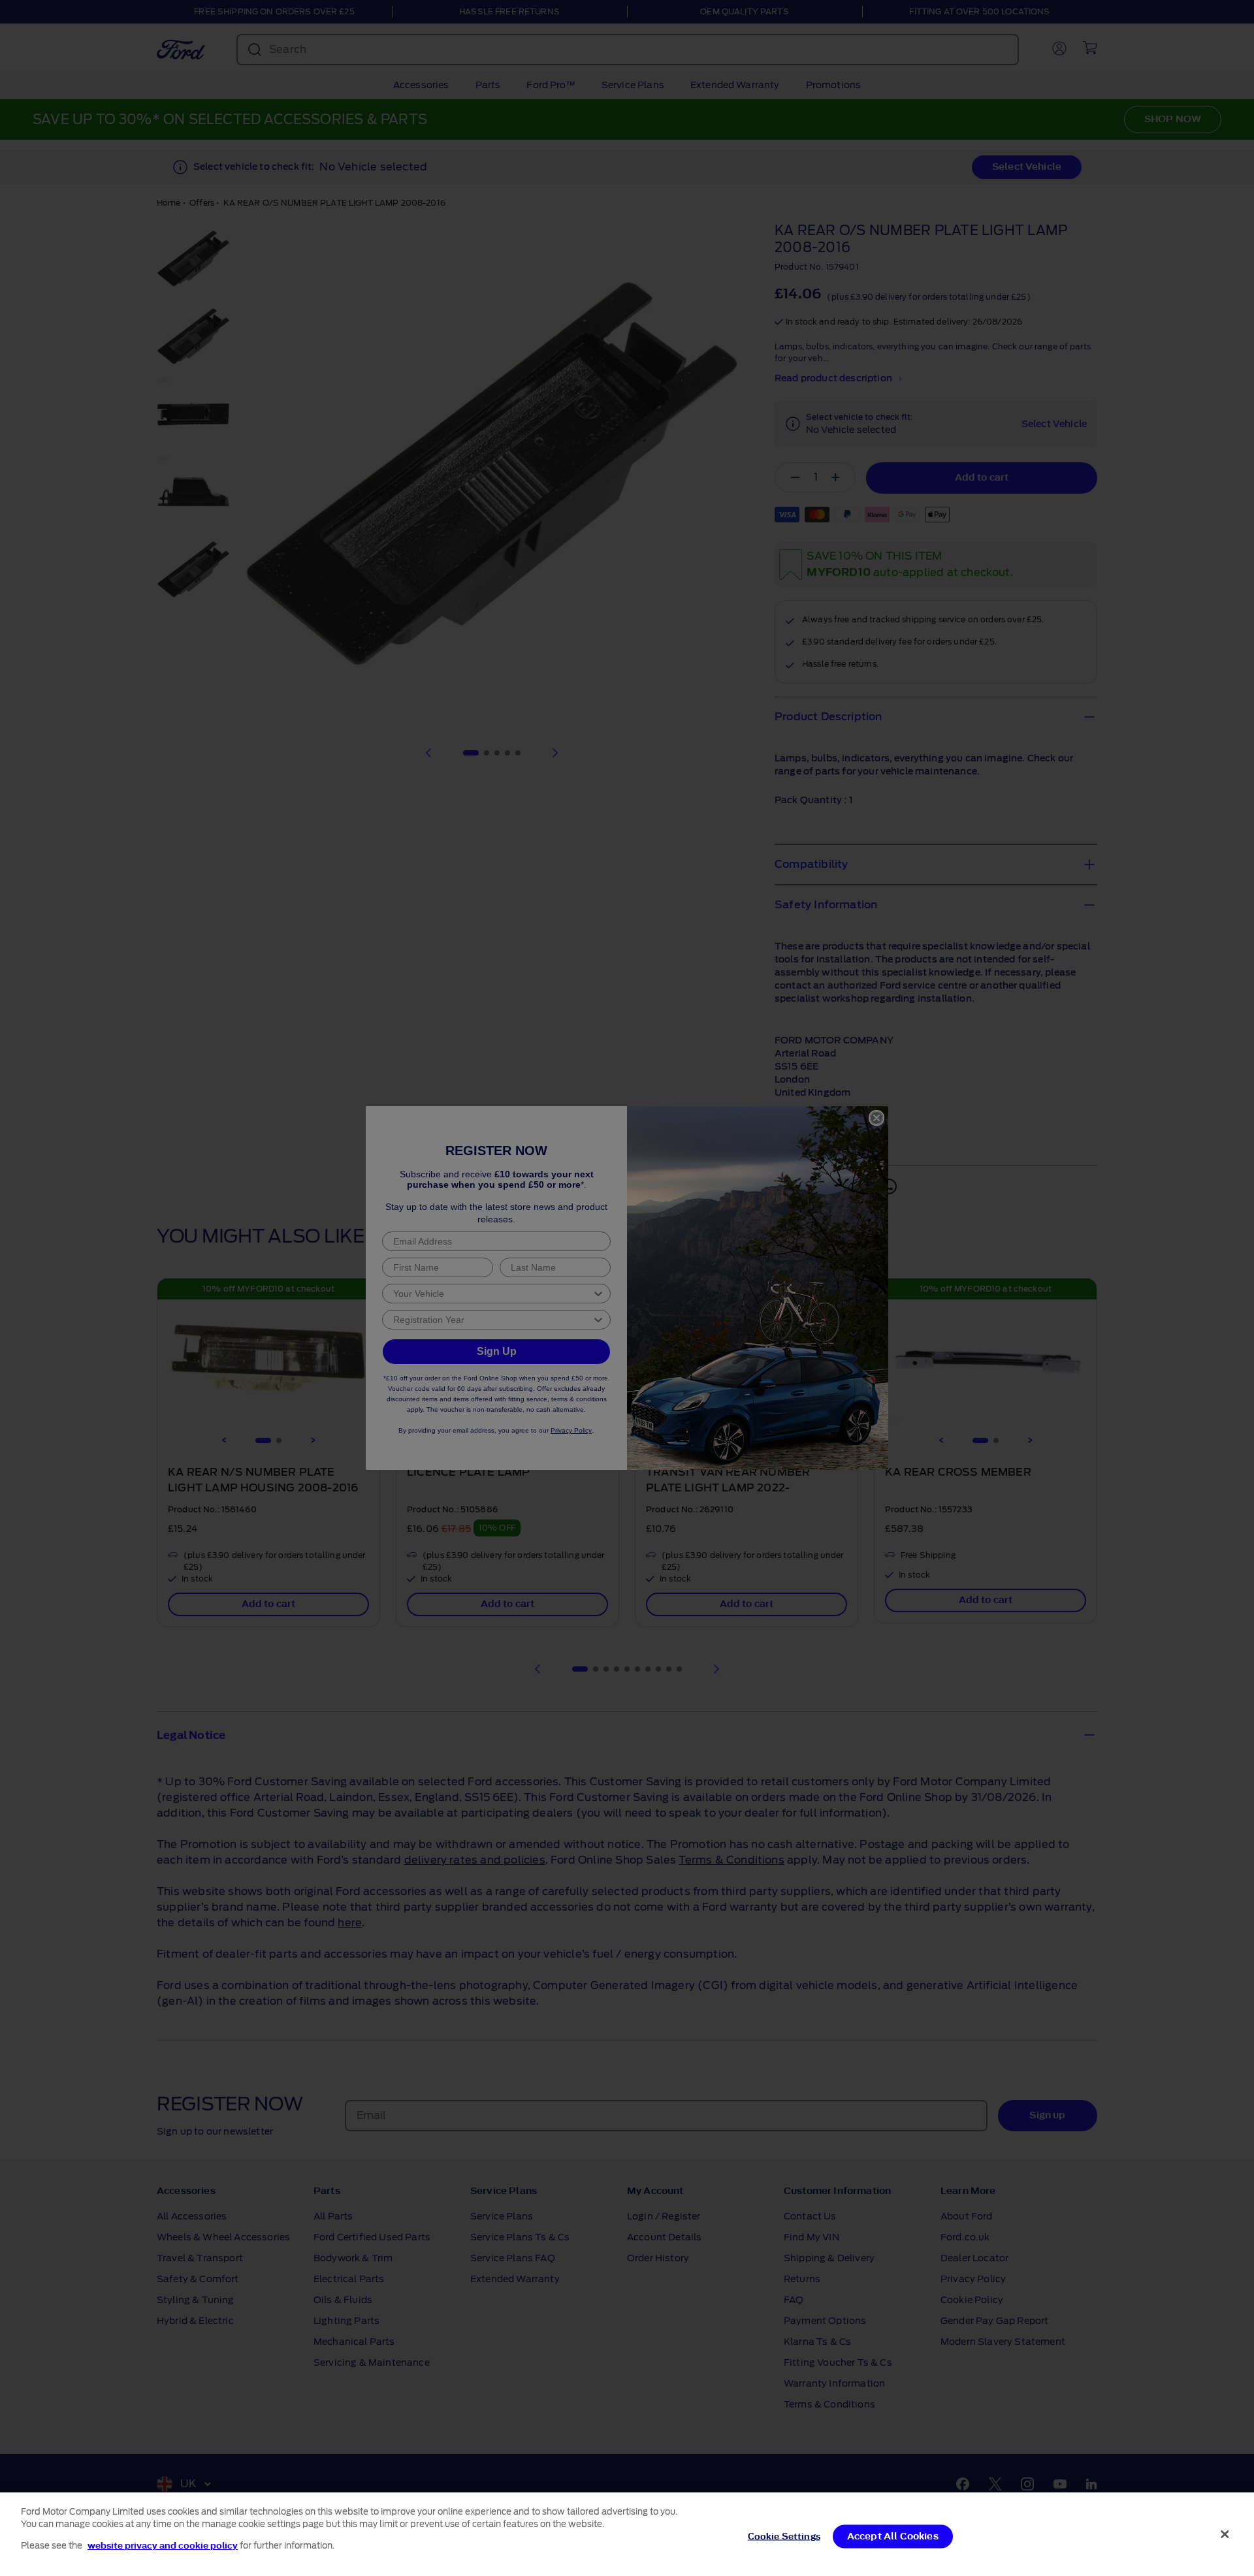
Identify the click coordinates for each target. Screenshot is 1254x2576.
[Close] (1225, 2534)
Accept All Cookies (893, 2536)
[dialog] (627, 2534)
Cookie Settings (784, 2536)
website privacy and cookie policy (163, 2546)
